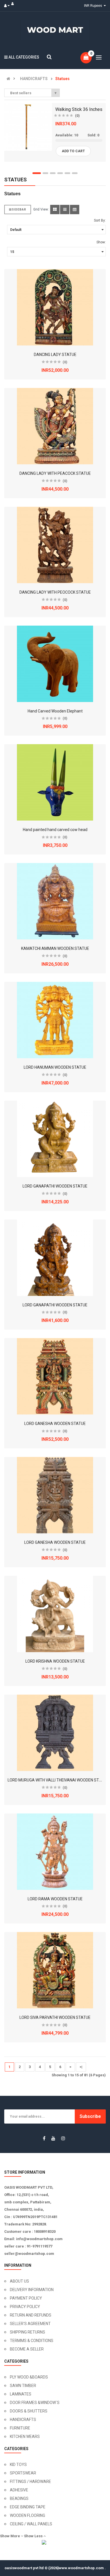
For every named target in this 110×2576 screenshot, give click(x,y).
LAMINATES (21, 2394)
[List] (65, 210)
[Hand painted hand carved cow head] (55, 782)
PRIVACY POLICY (25, 2307)
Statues (62, 79)
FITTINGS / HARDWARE (30, 2481)
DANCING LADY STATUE (55, 355)
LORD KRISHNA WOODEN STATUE (55, 1661)
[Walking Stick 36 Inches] (28, 127)
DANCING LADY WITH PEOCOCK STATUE (55, 592)
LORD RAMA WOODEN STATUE (55, 1899)
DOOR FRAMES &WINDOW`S (35, 2403)
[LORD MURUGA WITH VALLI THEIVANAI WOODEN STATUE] (55, 1733)
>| (81, 2067)
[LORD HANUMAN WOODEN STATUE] (55, 1020)
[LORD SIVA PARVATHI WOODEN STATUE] (55, 1970)
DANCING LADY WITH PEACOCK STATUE (55, 473)
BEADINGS (19, 2498)
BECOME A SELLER (27, 2349)
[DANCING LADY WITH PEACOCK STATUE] (55, 426)
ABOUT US (19, 2281)
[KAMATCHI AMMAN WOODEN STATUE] (55, 901)
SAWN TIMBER (23, 2386)
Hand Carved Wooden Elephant (55, 711)
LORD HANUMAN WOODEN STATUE (55, 1067)
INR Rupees (94, 6)
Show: (101, 242)
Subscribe (90, 2116)
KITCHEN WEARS (25, 2437)
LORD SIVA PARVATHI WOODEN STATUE (55, 2017)
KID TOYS (18, 2465)
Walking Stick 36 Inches (79, 109)
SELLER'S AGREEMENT (30, 2324)
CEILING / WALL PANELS (31, 2524)
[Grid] (55, 210)
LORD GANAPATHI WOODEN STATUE (55, 1186)
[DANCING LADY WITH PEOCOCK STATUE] (55, 545)
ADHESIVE (19, 2490)
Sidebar (19, 210)
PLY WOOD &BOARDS (29, 2377)
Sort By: (100, 220)
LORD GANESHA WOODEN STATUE (55, 1424)
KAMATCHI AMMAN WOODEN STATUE (55, 948)
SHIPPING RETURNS (27, 2332)
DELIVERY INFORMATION (32, 2290)
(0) (77, 116)
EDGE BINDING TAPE (28, 2507)
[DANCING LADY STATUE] (55, 307)
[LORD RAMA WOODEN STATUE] (55, 1852)
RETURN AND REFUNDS (31, 2315)
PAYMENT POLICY (26, 2298)
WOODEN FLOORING (27, 2515)
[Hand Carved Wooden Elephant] (55, 664)
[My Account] (8, 6)
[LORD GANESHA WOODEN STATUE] (55, 1376)
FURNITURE (20, 2428)
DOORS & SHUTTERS (29, 2411)
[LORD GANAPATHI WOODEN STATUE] (55, 1139)
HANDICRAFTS (34, 79)
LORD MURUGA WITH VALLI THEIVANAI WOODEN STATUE (58, 1780)
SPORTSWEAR (23, 2473)
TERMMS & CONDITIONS (32, 2341)
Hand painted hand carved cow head (55, 830)
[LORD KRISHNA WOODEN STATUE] (55, 1614)
